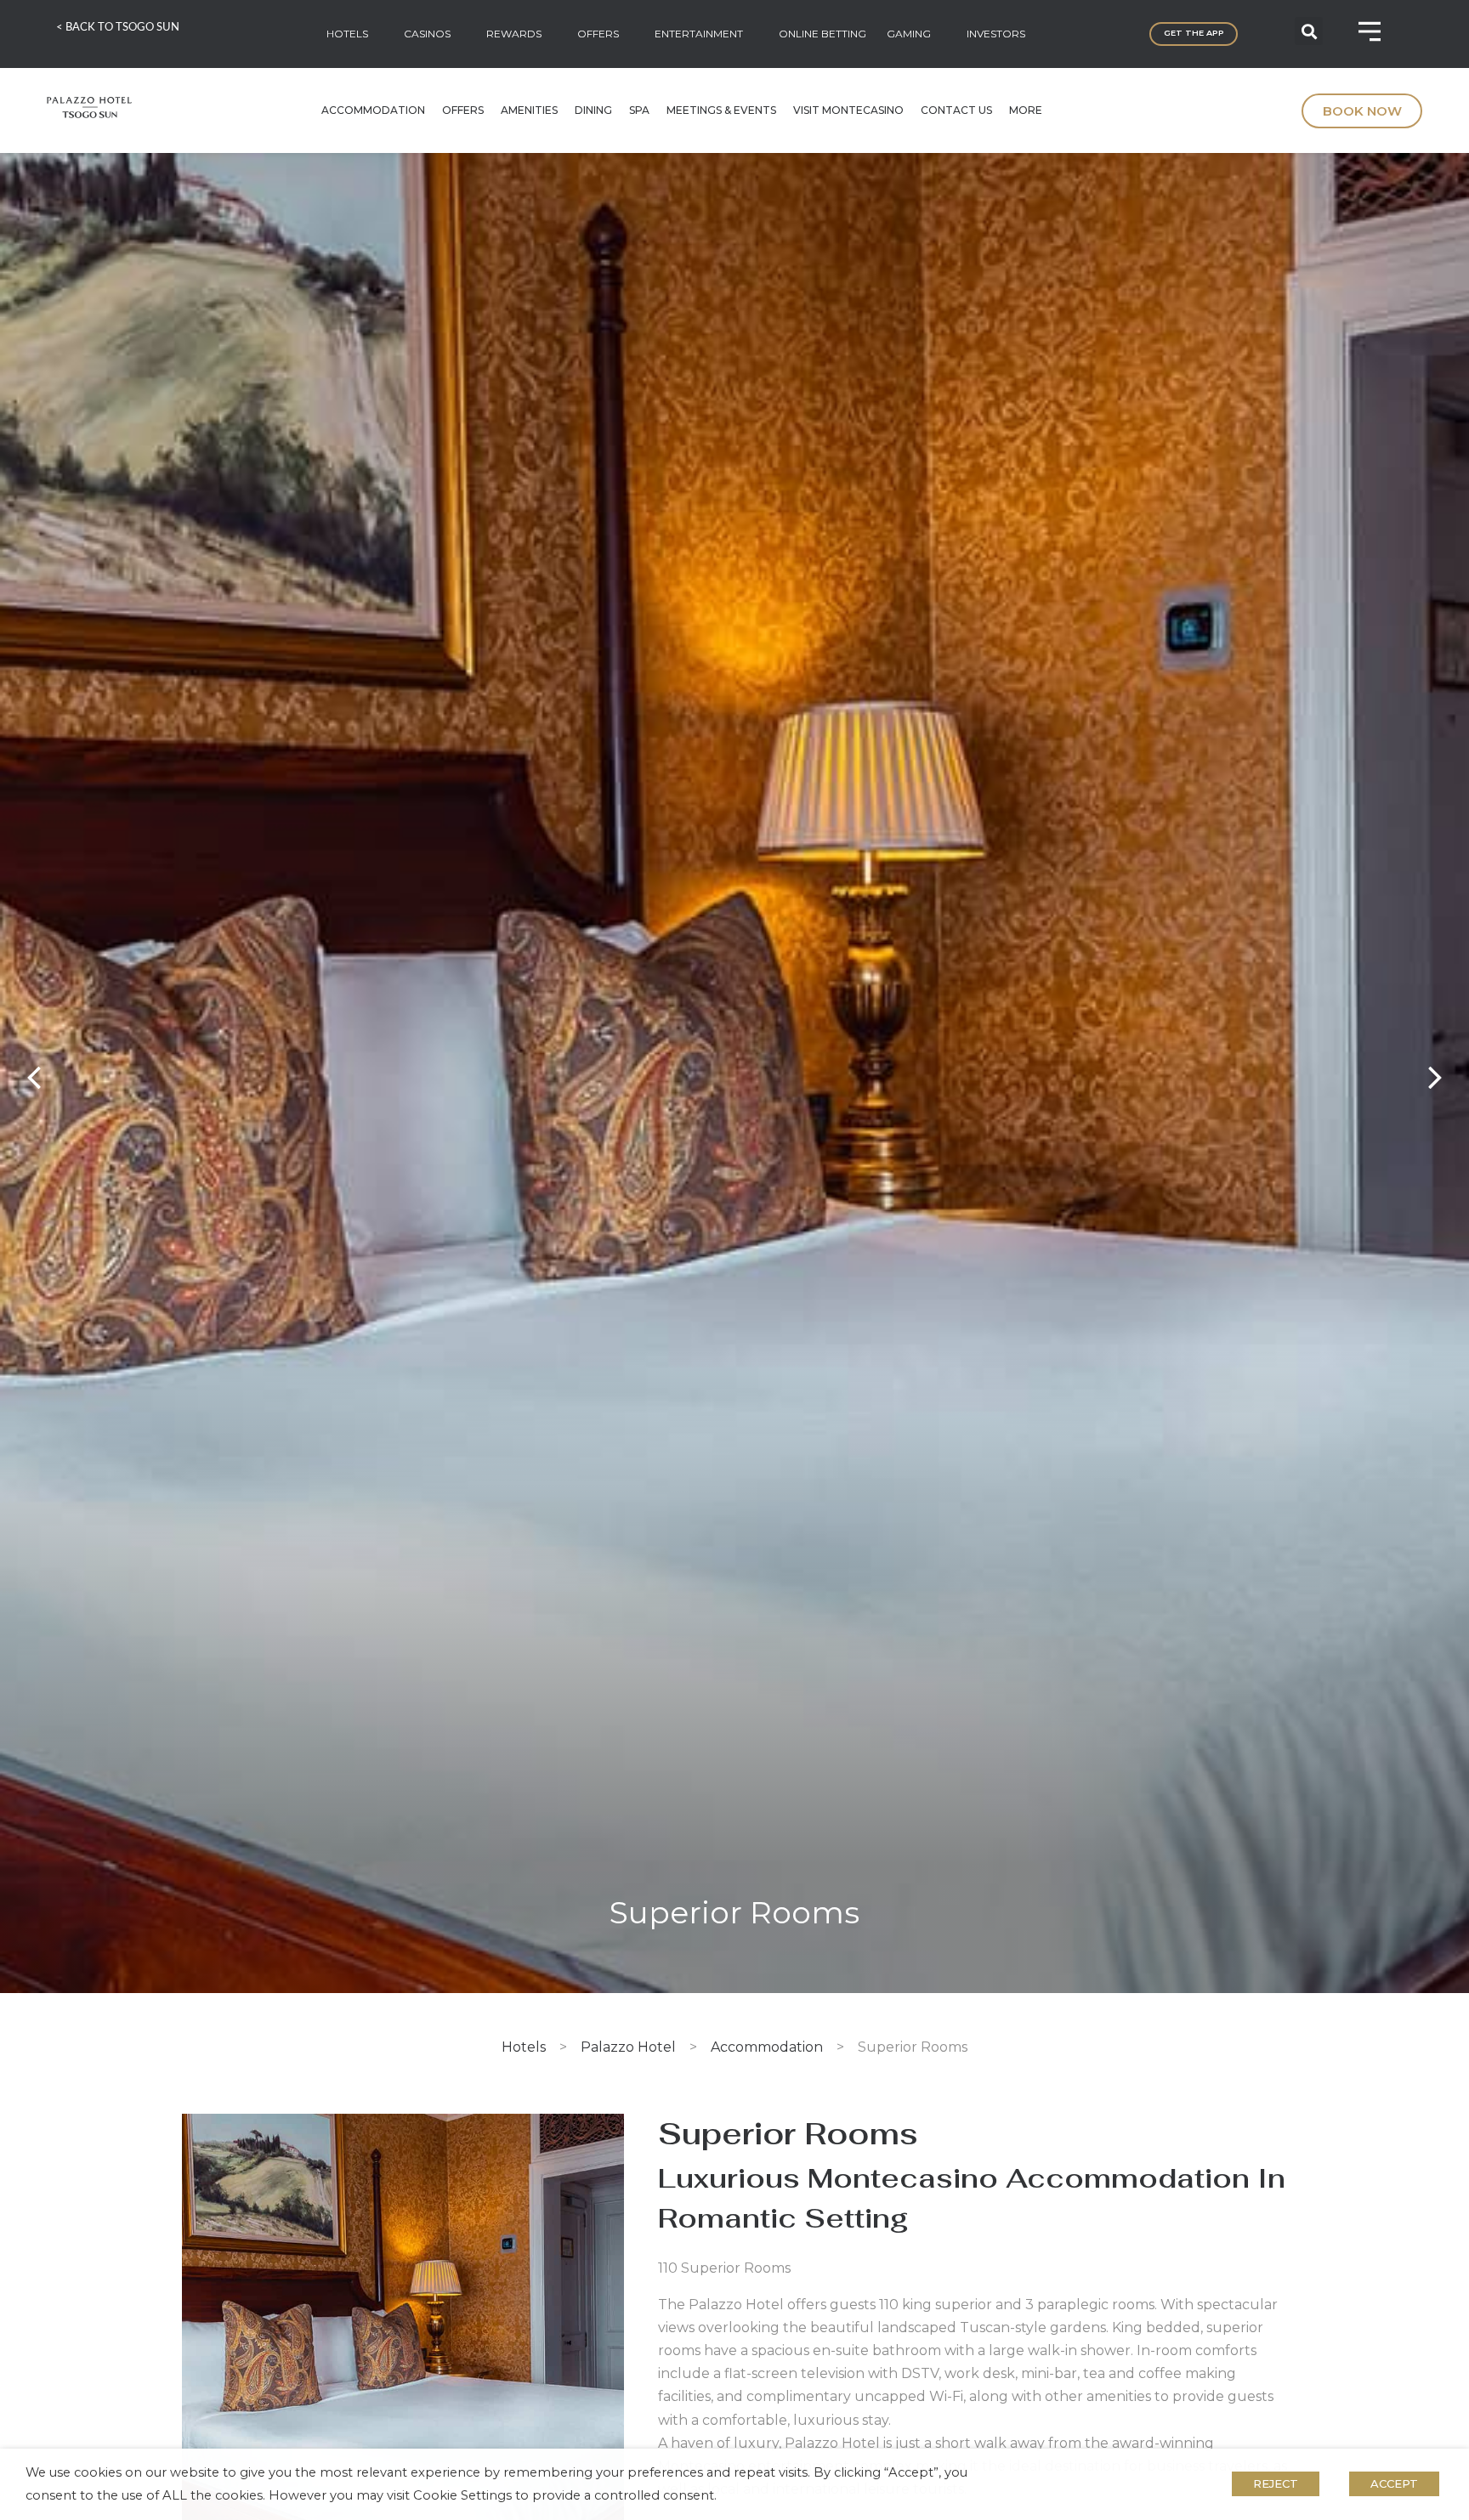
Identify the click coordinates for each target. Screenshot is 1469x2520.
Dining (593, 110)
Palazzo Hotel (628, 2047)
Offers (463, 110)
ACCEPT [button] (1394, 2483)
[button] (1309, 31)
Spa (639, 110)
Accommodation (373, 110)
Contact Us (956, 110)
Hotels (524, 2047)
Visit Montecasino (848, 110)
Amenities (529, 110)
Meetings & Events (721, 110)
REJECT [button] (1276, 2483)
